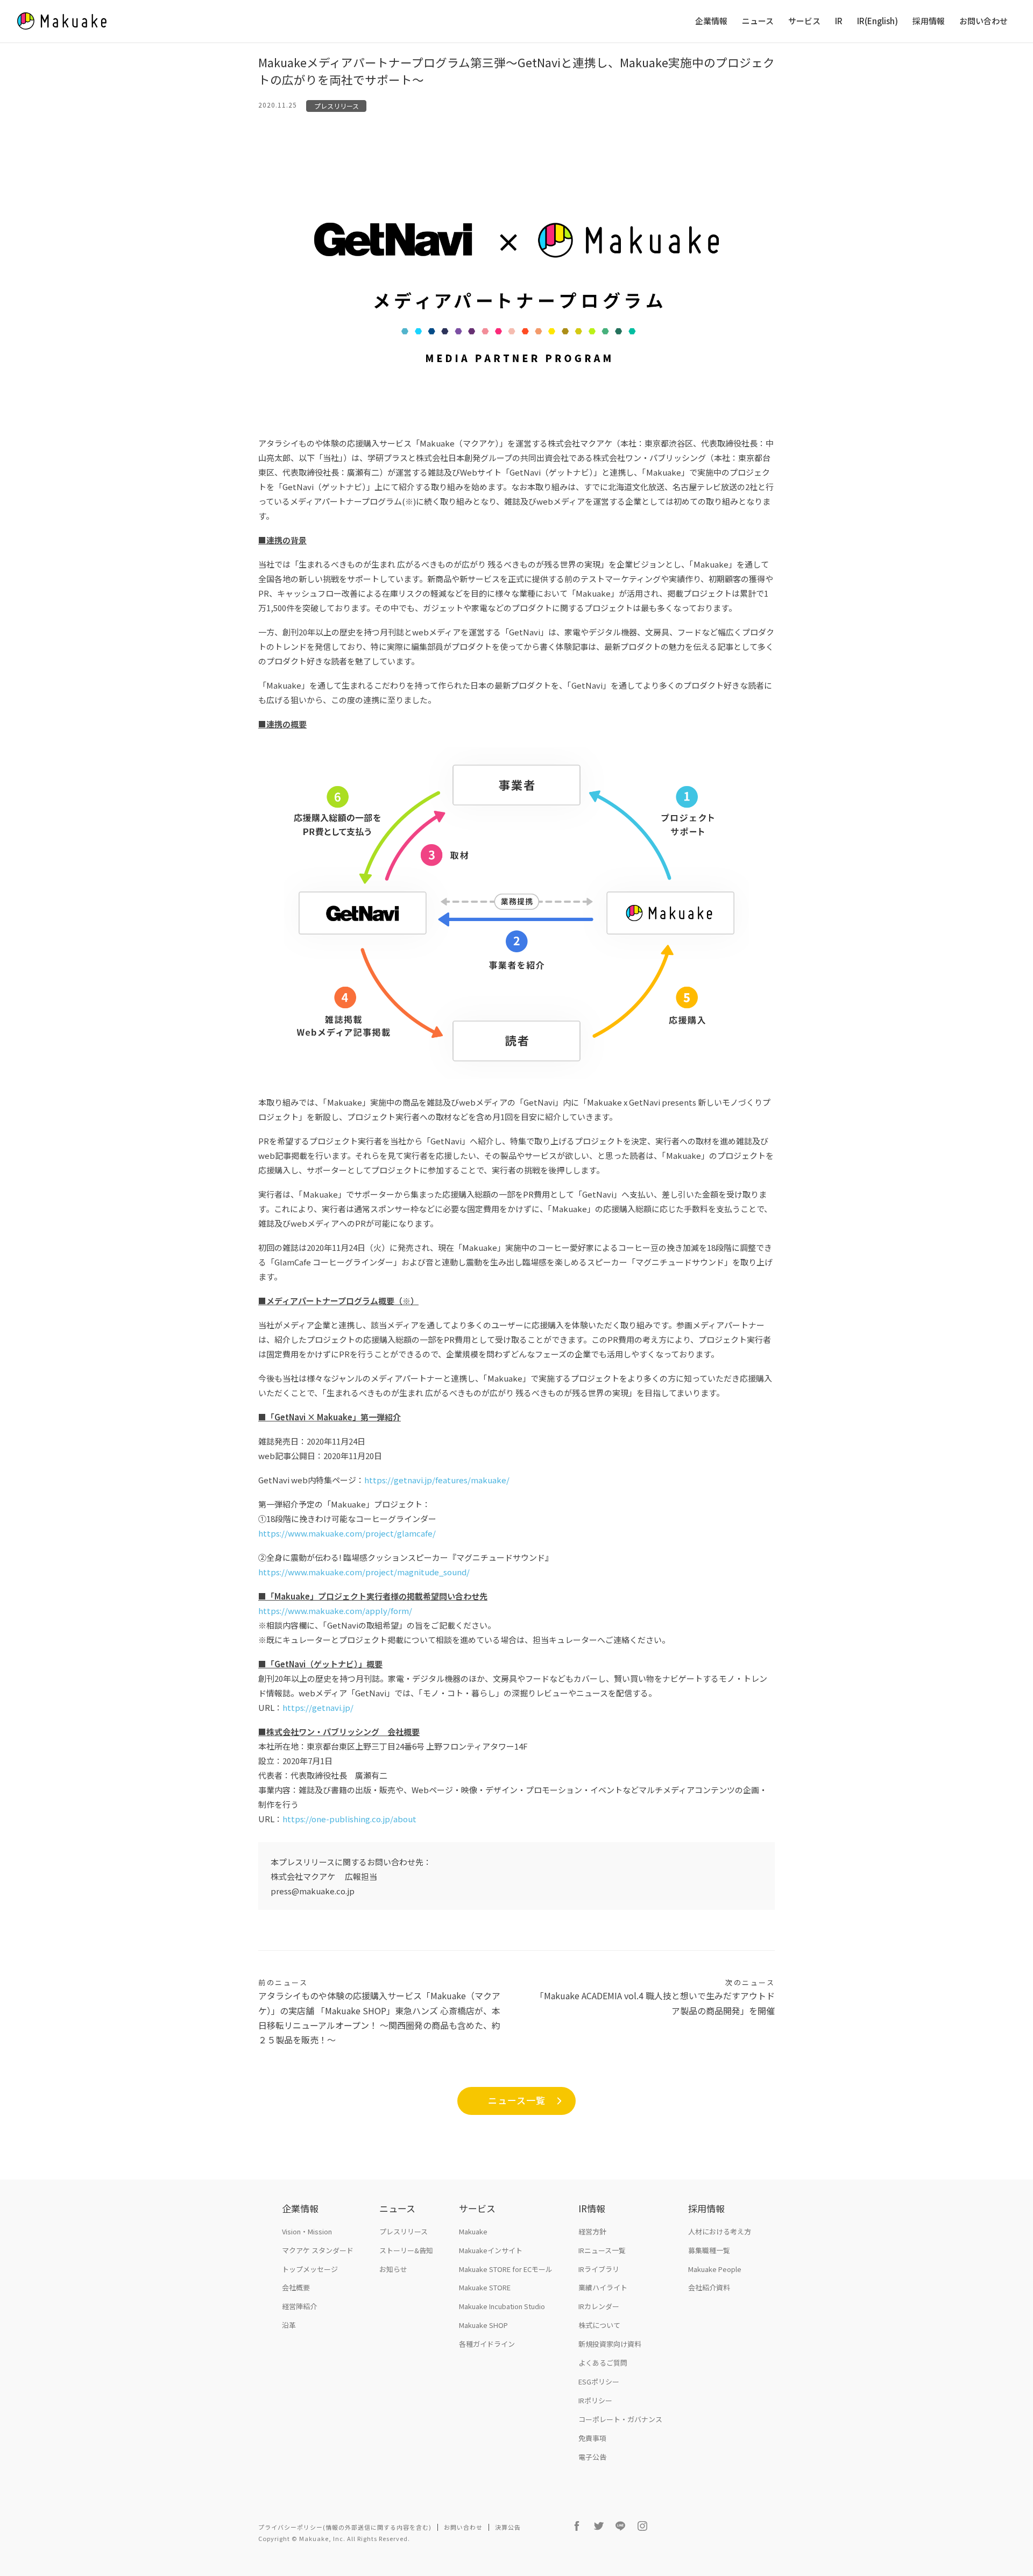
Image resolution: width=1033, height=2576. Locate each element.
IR (839, 21)
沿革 (289, 2325)
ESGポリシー (599, 2382)
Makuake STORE (485, 2287)
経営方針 (592, 2231)
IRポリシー (595, 2400)
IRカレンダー (599, 2306)
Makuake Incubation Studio (502, 2306)
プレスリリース (337, 106)
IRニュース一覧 (602, 2250)
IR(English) (878, 21)
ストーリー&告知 (406, 2250)
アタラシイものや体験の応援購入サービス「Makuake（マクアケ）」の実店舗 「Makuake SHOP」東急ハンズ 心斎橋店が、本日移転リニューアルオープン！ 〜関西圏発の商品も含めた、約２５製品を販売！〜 (379, 2012)
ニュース (758, 21)
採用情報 (929, 21)
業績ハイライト (603, 2287)
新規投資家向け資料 (610, 2344)
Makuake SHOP (483, 2325)
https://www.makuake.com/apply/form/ (335, 1611)
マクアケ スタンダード (318, 2250)
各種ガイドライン (487, 2344)
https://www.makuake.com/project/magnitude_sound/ (364, 1572)
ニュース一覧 (517, 2100)
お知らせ (393, 2269)
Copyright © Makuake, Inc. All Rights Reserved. (334, 2538)
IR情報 (592, 2208)
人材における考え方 (720, 2231)
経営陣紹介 (299, 2306)
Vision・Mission (307, 2231)
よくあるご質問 (603, 2363)
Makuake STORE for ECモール (506, 2269)
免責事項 (592, 2438)
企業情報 (711, 21)
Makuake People (715, 2269)
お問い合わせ (984, 21)
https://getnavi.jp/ (318, 1707)
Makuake (473, 2231)
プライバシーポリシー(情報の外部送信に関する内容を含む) (345, 2527)
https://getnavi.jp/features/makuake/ (437, 1480)
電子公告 (592, 2457)
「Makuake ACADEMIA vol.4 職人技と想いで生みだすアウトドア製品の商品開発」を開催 (655, 1997)
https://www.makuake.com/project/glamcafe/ (347, 1533)
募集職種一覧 (709, 2250)
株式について (599, 2325)
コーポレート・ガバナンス (620, 2419)
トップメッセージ (310, 2269)
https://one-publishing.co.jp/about (349, 1819)
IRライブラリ (599, 2269)
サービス (804, 21)
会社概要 (296, 2287)
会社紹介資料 (709, 2287)
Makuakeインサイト (491, 2250)
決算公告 (508, 2527)
